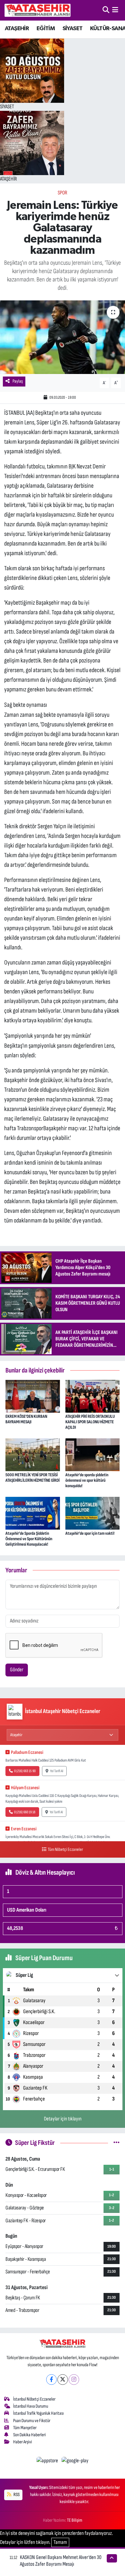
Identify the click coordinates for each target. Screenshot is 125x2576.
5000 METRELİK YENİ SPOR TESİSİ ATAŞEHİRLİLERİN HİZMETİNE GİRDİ (33, 1478)
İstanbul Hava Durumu (31, 2406)
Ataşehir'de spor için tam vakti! (90, 1533)
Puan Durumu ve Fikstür (32, 2421)
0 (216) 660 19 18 (25, 1812)
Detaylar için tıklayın (63, 2119)
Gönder (17, 1670)
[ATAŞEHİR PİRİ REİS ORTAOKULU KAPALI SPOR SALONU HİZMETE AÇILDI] (93, 1396)
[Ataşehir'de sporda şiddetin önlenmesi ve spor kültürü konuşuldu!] (93, 1454)
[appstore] (48, 2462)
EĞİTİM (46, 29)
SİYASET (73, 29)
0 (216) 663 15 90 (25, 1771)
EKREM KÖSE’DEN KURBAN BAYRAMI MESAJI (26, 1419)
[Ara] (106, 10)
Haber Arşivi (23, 2442)
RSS (16, 2495)
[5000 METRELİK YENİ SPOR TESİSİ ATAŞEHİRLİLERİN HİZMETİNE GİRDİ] (33, 1454)
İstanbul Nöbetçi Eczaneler (34, 2399)
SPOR (63, 193)
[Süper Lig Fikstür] (117, 2143)
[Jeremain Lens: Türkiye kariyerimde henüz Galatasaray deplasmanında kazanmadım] (63, 337)
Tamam (60, 2542)
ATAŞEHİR (17, 29)
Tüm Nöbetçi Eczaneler (65, 1849)
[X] (63, 2380)
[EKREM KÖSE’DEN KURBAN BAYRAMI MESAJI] (33, 1396)
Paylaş (18, 381)
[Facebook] (51, 2380)
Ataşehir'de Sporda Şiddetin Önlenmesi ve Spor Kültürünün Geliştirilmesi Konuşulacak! (29, 1539)
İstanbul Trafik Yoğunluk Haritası (38, 2413)
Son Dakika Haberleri (29, 2435)
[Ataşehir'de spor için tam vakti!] (93, 1513)
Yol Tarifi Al (57, 1771)
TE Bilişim (75, 2520)
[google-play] (75, 2462)
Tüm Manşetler (25, 2428)
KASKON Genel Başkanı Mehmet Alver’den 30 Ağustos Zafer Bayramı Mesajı (61, 2561)
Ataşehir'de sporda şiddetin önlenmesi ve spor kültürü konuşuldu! (87, 1480)
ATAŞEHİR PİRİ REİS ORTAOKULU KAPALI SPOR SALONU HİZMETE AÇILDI (90, 1422)
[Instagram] (74, 2380)
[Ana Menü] (115, 10)
